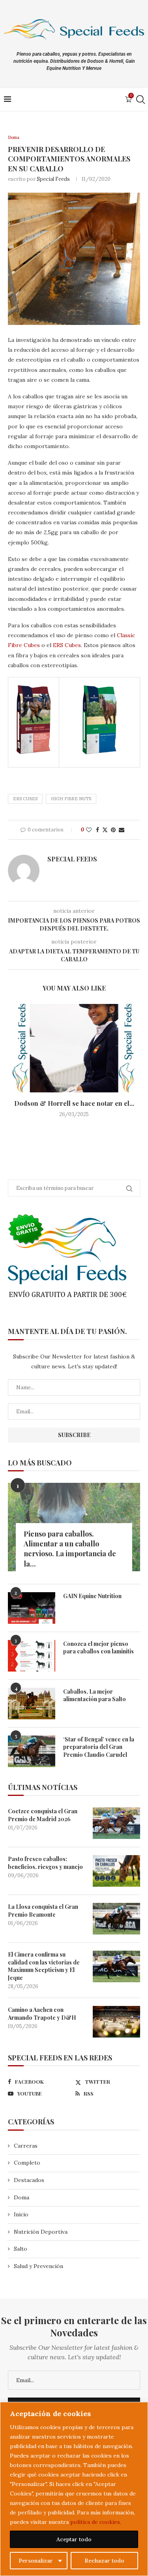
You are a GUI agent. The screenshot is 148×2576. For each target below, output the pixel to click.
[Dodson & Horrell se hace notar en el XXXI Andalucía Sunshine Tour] (74, 1048)
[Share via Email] (122, 830)
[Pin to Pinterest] (113, 830)
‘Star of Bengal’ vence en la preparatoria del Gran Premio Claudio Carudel (99, 1747)
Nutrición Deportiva (41, 2232)
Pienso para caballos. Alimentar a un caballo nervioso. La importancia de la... (70, 1549)
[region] (74, 2489)
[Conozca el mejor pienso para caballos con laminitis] (32, 1656)
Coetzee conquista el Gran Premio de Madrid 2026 (43, 1815)
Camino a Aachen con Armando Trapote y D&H (42, 2014)
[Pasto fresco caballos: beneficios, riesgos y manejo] (116, 1871)
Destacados (29, 2180)
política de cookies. (96, 2522)
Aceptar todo (74, 2539)
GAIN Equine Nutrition (92, 1596)
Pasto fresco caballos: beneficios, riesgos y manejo (45, 1863)
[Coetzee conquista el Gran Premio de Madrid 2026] (116, 1823)
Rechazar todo (104, 2561)
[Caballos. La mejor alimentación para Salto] (32, 1704)
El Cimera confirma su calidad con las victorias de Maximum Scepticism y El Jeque (44, 1966)
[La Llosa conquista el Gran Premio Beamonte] (116, 1919)
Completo (27, 2163)
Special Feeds (53, 179)
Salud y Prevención (38, 2266)
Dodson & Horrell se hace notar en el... (74, 1103)
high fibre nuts (71, 799)
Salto (21, 2249)
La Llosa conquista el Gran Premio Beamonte (43, 1911)
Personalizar (36, 2561)
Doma (22, 2197)
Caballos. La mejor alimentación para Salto (95, 1695)
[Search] (140, 99)
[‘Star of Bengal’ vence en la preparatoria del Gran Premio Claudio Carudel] (32, 1751)
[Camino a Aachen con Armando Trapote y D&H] (116, 2022)
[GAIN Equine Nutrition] (32, 1608)
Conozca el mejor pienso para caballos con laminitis (98, 1648)
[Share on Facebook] (97, 830)
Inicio (21, 2214)
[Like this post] (89, 830)
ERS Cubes (67, 645)
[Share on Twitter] (105, 830)
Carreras (26, 2146)
